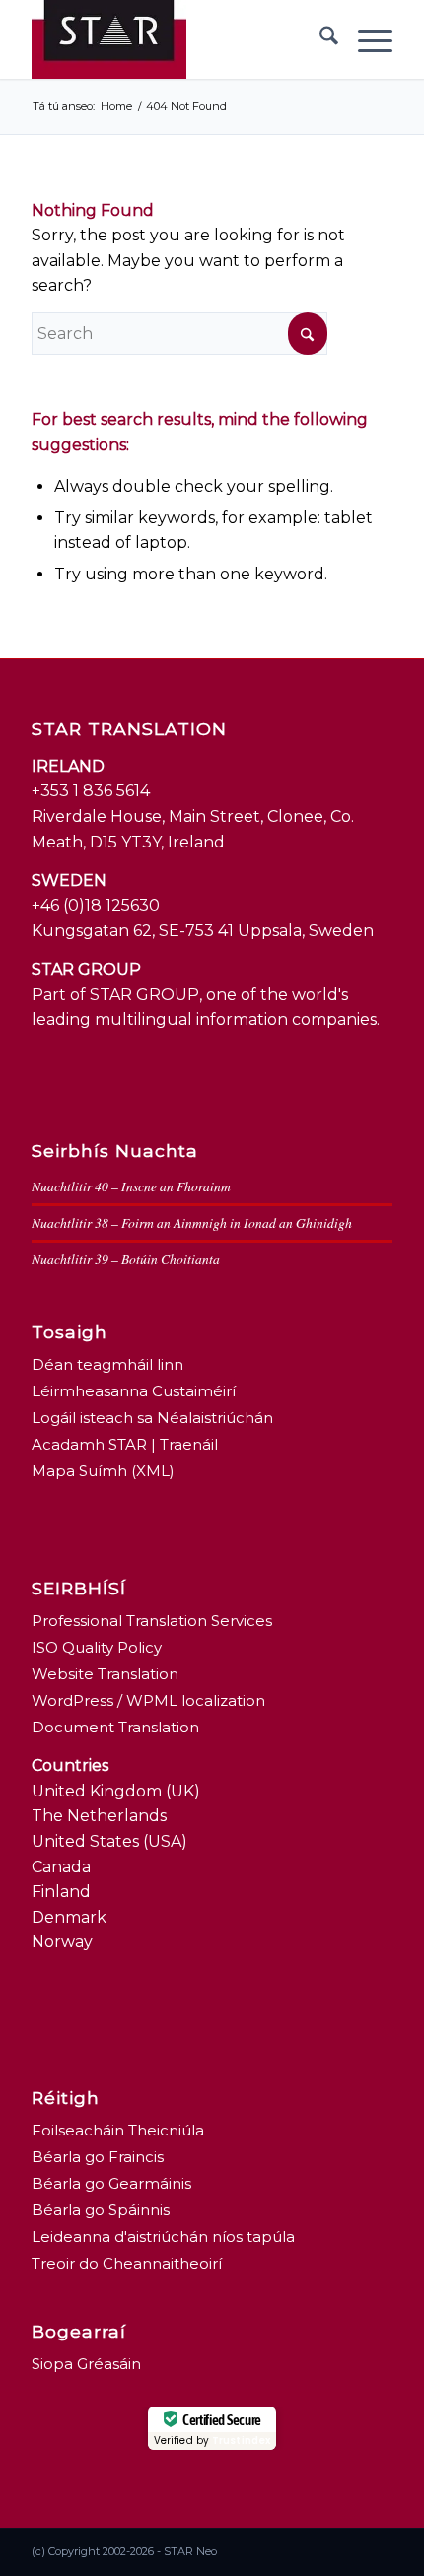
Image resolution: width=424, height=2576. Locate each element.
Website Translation (105, 1674)
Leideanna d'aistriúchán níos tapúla (163, 2237)
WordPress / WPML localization (148, 1700)
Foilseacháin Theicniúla (118, 2130)
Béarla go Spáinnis (101, 2210)
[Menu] (365, 39)
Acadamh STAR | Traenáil (125, 1444)
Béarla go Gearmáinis (111, 2183)
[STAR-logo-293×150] (176, 39)
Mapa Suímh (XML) (103, 1471)
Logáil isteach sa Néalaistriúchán (152, 1418)
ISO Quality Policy (97, 1647)
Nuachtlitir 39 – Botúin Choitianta (126, 1259)
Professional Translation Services (152, 1621)
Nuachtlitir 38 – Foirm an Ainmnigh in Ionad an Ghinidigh (192, 1222)
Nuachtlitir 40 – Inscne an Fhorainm (131, 1186)
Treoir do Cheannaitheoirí (127, 2263)
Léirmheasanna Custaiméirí (134, 1391)
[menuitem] (319, 39)
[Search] (319, 39)
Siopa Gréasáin (86, 2364)
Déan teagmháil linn (107, 1364)
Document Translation (115, 1727)
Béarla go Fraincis (98, 2157)
